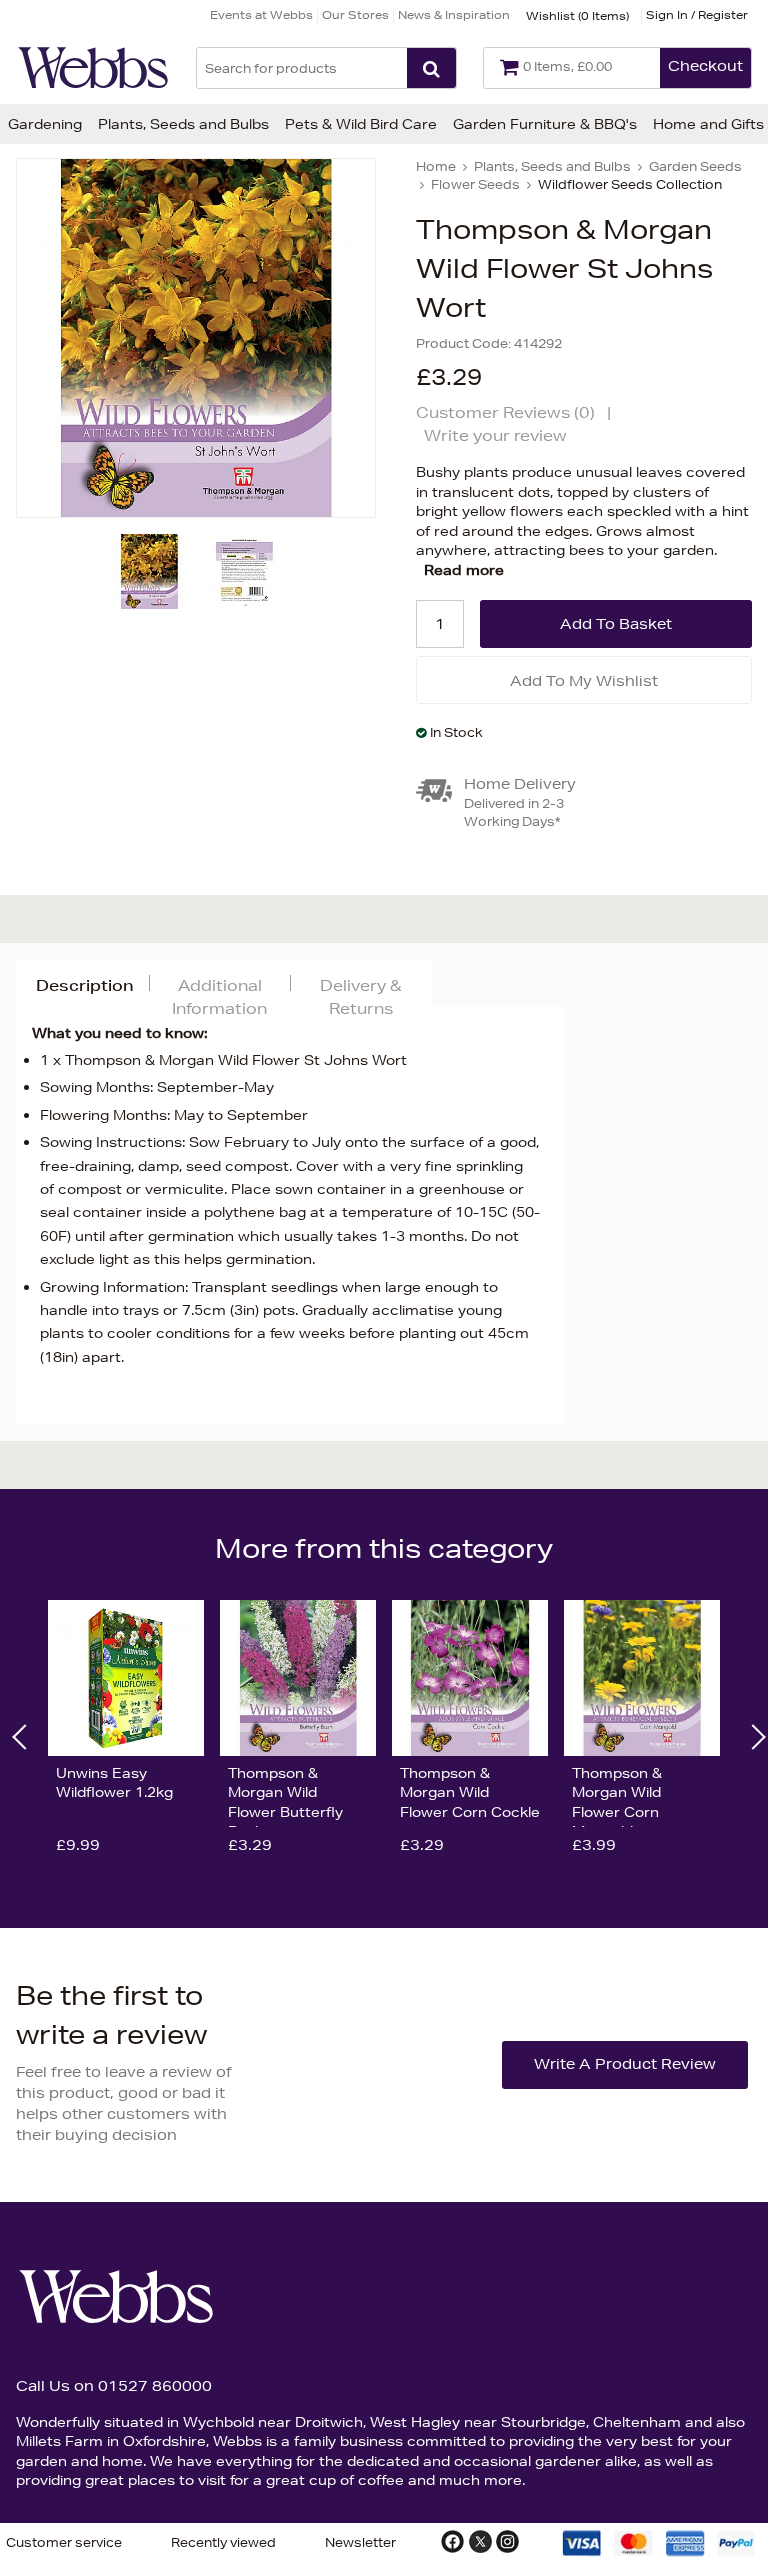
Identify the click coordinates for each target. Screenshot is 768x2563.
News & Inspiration (454, 14)
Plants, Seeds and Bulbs (183, 124)
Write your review (495, 435)
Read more (464, 570)
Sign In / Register (697, 14)
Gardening (45, 124)
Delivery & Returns (360, 997)
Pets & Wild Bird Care (361, 124)
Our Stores (355, 14)
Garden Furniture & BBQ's (545, 124)
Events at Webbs (261, 14)
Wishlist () (577, 15)
